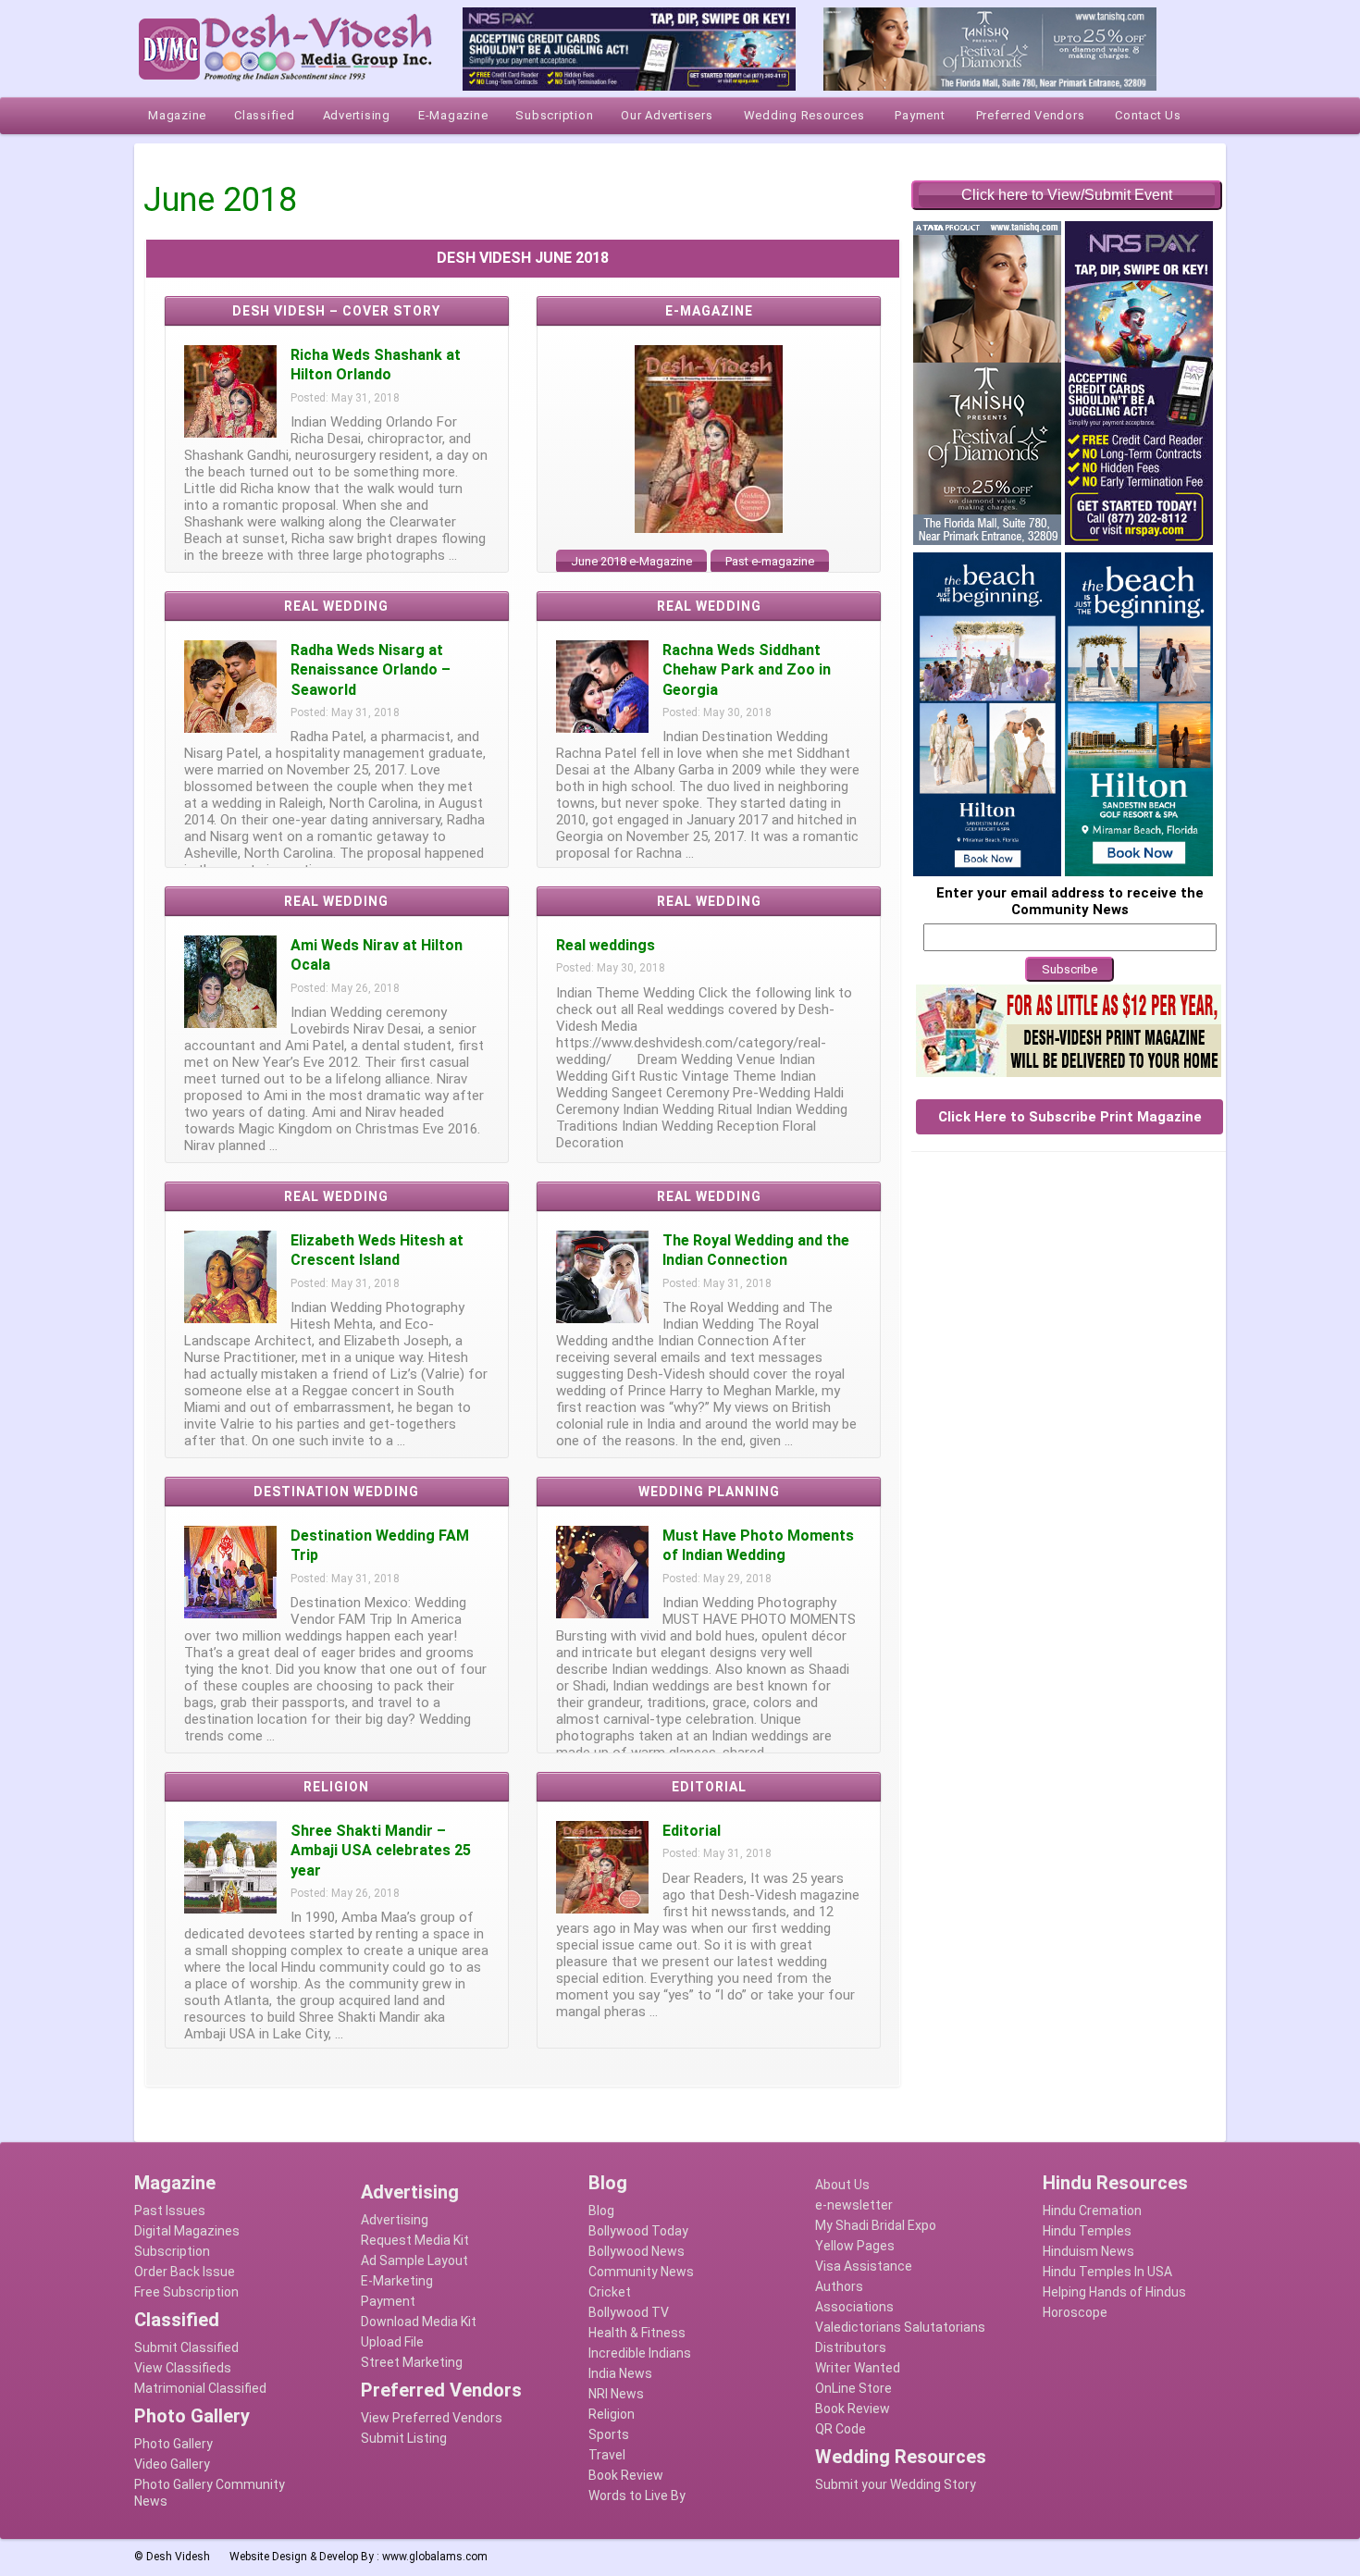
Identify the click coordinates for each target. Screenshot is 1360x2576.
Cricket (610, 2292)
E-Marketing (397, 2281)
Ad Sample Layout (414, 2260)
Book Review (626, 2475)
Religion (612, 2414)
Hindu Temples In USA (1107, 2272)
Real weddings (606, 945)
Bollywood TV (629, 2312)
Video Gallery (172, 2464)
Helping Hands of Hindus (1114, 2292)
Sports (609, 2434)
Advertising (395, 2220)
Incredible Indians (640, 2353)
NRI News (616, 2394)
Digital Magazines (187, 2231)
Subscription (172, 2251)
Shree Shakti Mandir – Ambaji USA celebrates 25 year (381, 1851)
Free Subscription (186, 2292)
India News (620, 2373)
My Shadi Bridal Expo (876, 2225)
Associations (854, 2307)
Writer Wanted (858, 2368)
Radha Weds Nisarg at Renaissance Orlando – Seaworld (371, 670)
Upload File (392, 2342)
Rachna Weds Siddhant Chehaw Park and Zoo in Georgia (747, 670)
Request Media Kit (415, 2240)
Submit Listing (404, 2438)
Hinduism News (1088, 2251)
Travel (607, 2455)
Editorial (692, 1831)
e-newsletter (854, 2205)
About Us (842, 2185)
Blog (601, 2211)
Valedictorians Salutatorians (900, 2327)
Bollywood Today (638, 2231)
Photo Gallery (173, 2444)
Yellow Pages (855, 2246)
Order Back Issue (185, 2272)
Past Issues (170, 2211)
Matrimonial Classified (200, 2388)
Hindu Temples (1087, 2231)
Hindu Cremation (1092, 2211)
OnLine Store (853, 2388)
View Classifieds (183, 2368)
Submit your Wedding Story (896, 2484)
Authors (839, 2286)
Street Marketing (412, 2362)
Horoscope (1075, 2312)
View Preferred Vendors (432, 2418)
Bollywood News (637, 2251)
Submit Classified (186, 2347)
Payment (388, 2301)
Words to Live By (637, 2495)
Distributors (851, 2347)
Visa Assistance (864, 2266)
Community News (641, 2272)
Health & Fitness (637, 2333)
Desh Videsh (178, 2557)
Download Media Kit (419, 2322)
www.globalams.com (435, 2557)
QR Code (841, 2429)
